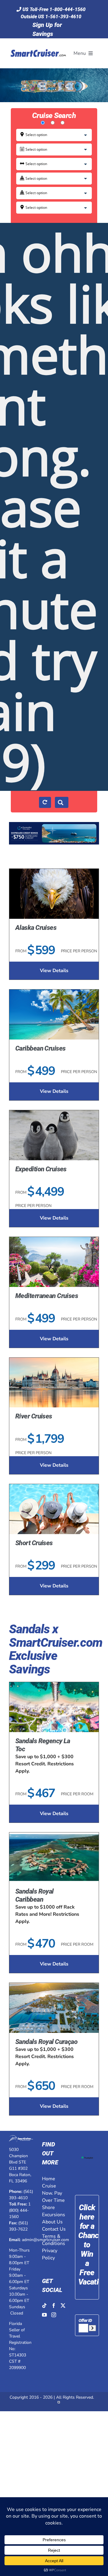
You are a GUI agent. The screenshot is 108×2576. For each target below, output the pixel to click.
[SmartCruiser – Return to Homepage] (37, 42)
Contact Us (54, 2229)
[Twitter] (63, 2305)
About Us (52, 2222)
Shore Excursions (54, 2211)
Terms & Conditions (54, 2240)
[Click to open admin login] (59, 2404)
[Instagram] (54, 2315)
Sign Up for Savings (47, 29)
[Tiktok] (44, 2305)
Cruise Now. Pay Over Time (53, 2193)
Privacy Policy (50, 2254)
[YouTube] (44, 2315)
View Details (54, 971)
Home (49, 2179)
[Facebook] (54, 2305)
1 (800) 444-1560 (20, 2210)
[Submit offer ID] (92, 2328)
